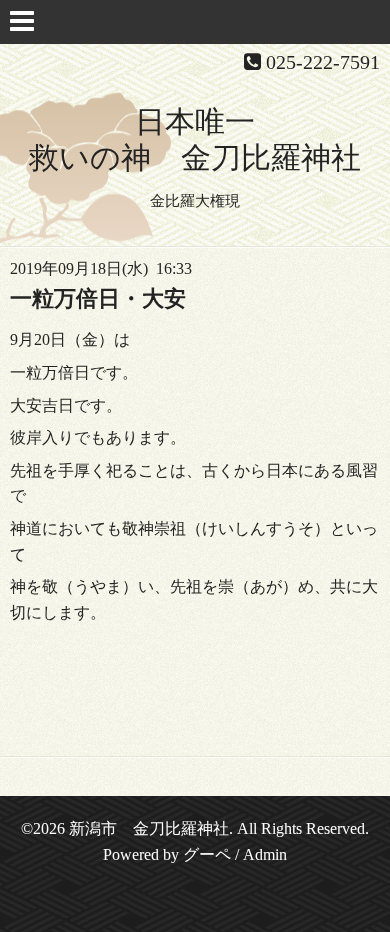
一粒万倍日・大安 (98, 298)
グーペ (207, 854)
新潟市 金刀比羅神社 (149, 828)
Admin (265, 854)
